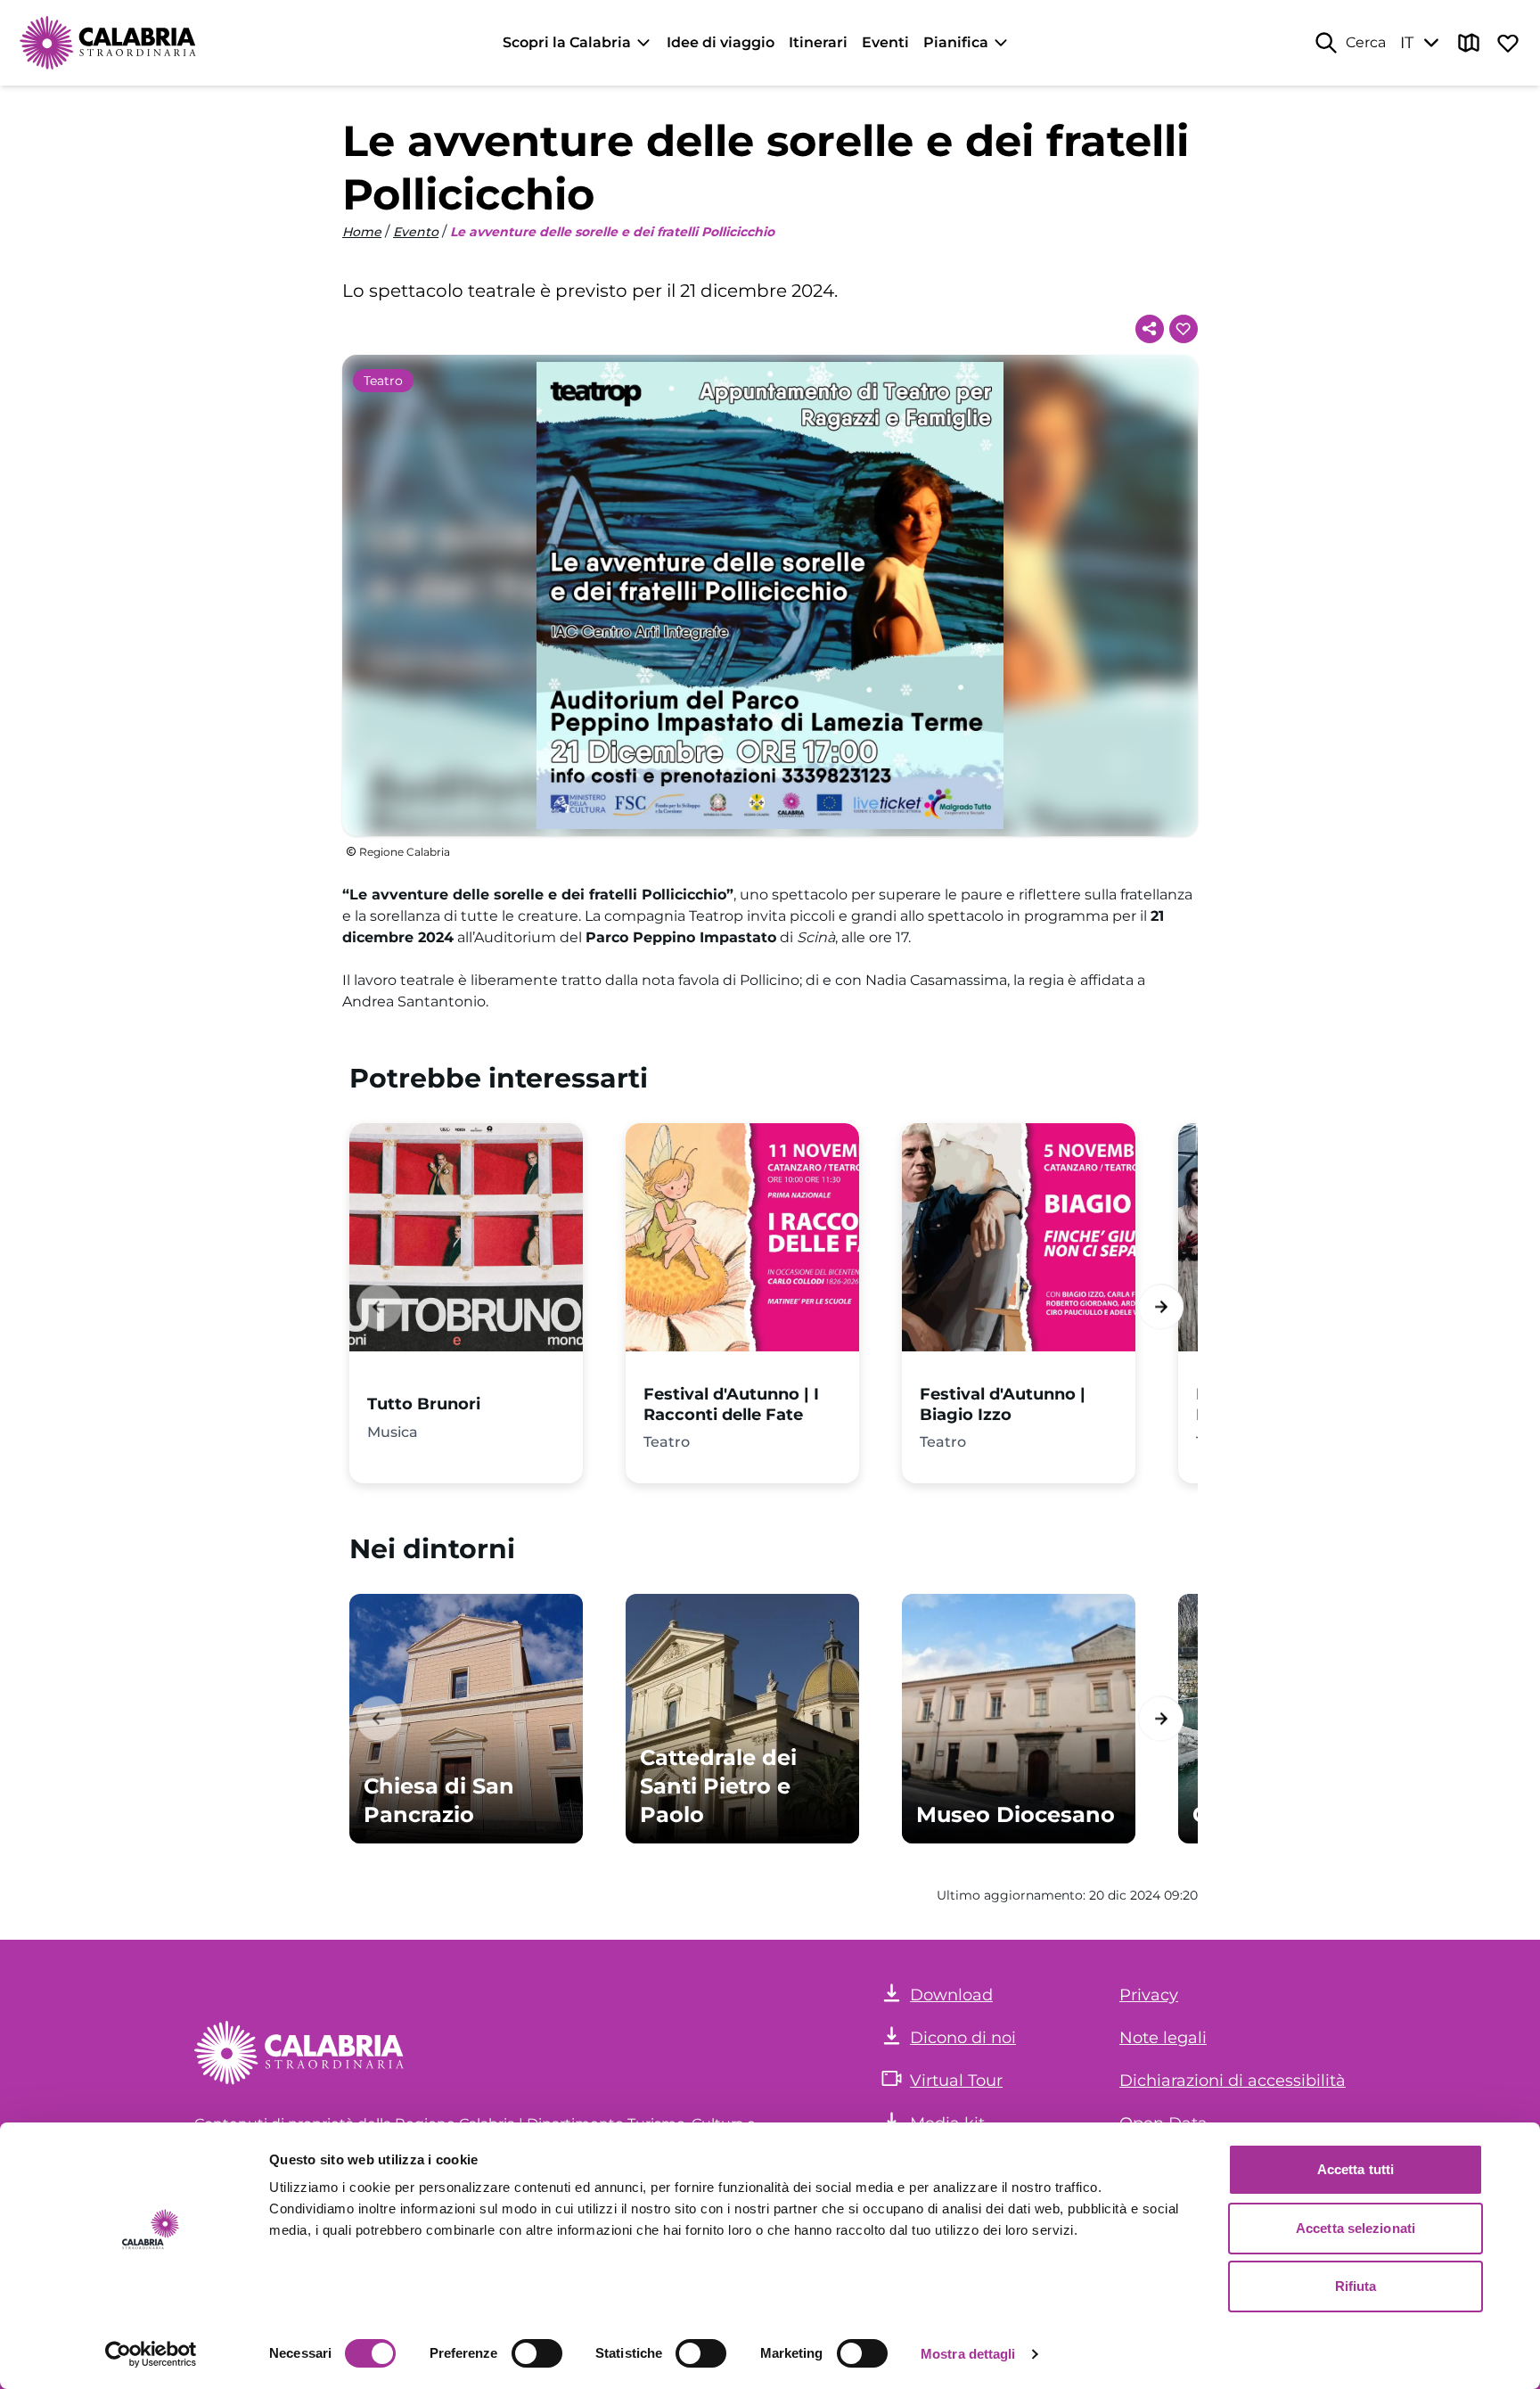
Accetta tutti (1356, 2169)
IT (1407, 43)
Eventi (885, 42)
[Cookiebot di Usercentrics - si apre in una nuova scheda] (151, 2354)
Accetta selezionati (1356, 2228)
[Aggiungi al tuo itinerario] (1184, 329)
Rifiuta (1356, 2286)
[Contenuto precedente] (379, 1306)
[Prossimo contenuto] (1161, 1306)
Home (362, 232)
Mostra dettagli (968, 2354)
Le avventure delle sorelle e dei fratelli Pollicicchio (612, 232)
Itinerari (818, 42)
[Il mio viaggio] (1508, 43)
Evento (416, 232)
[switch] (537, 2353)
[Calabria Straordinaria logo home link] (109, 43)
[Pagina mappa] (1469, 43)
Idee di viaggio (721, 42)
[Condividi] (1150, 329)
